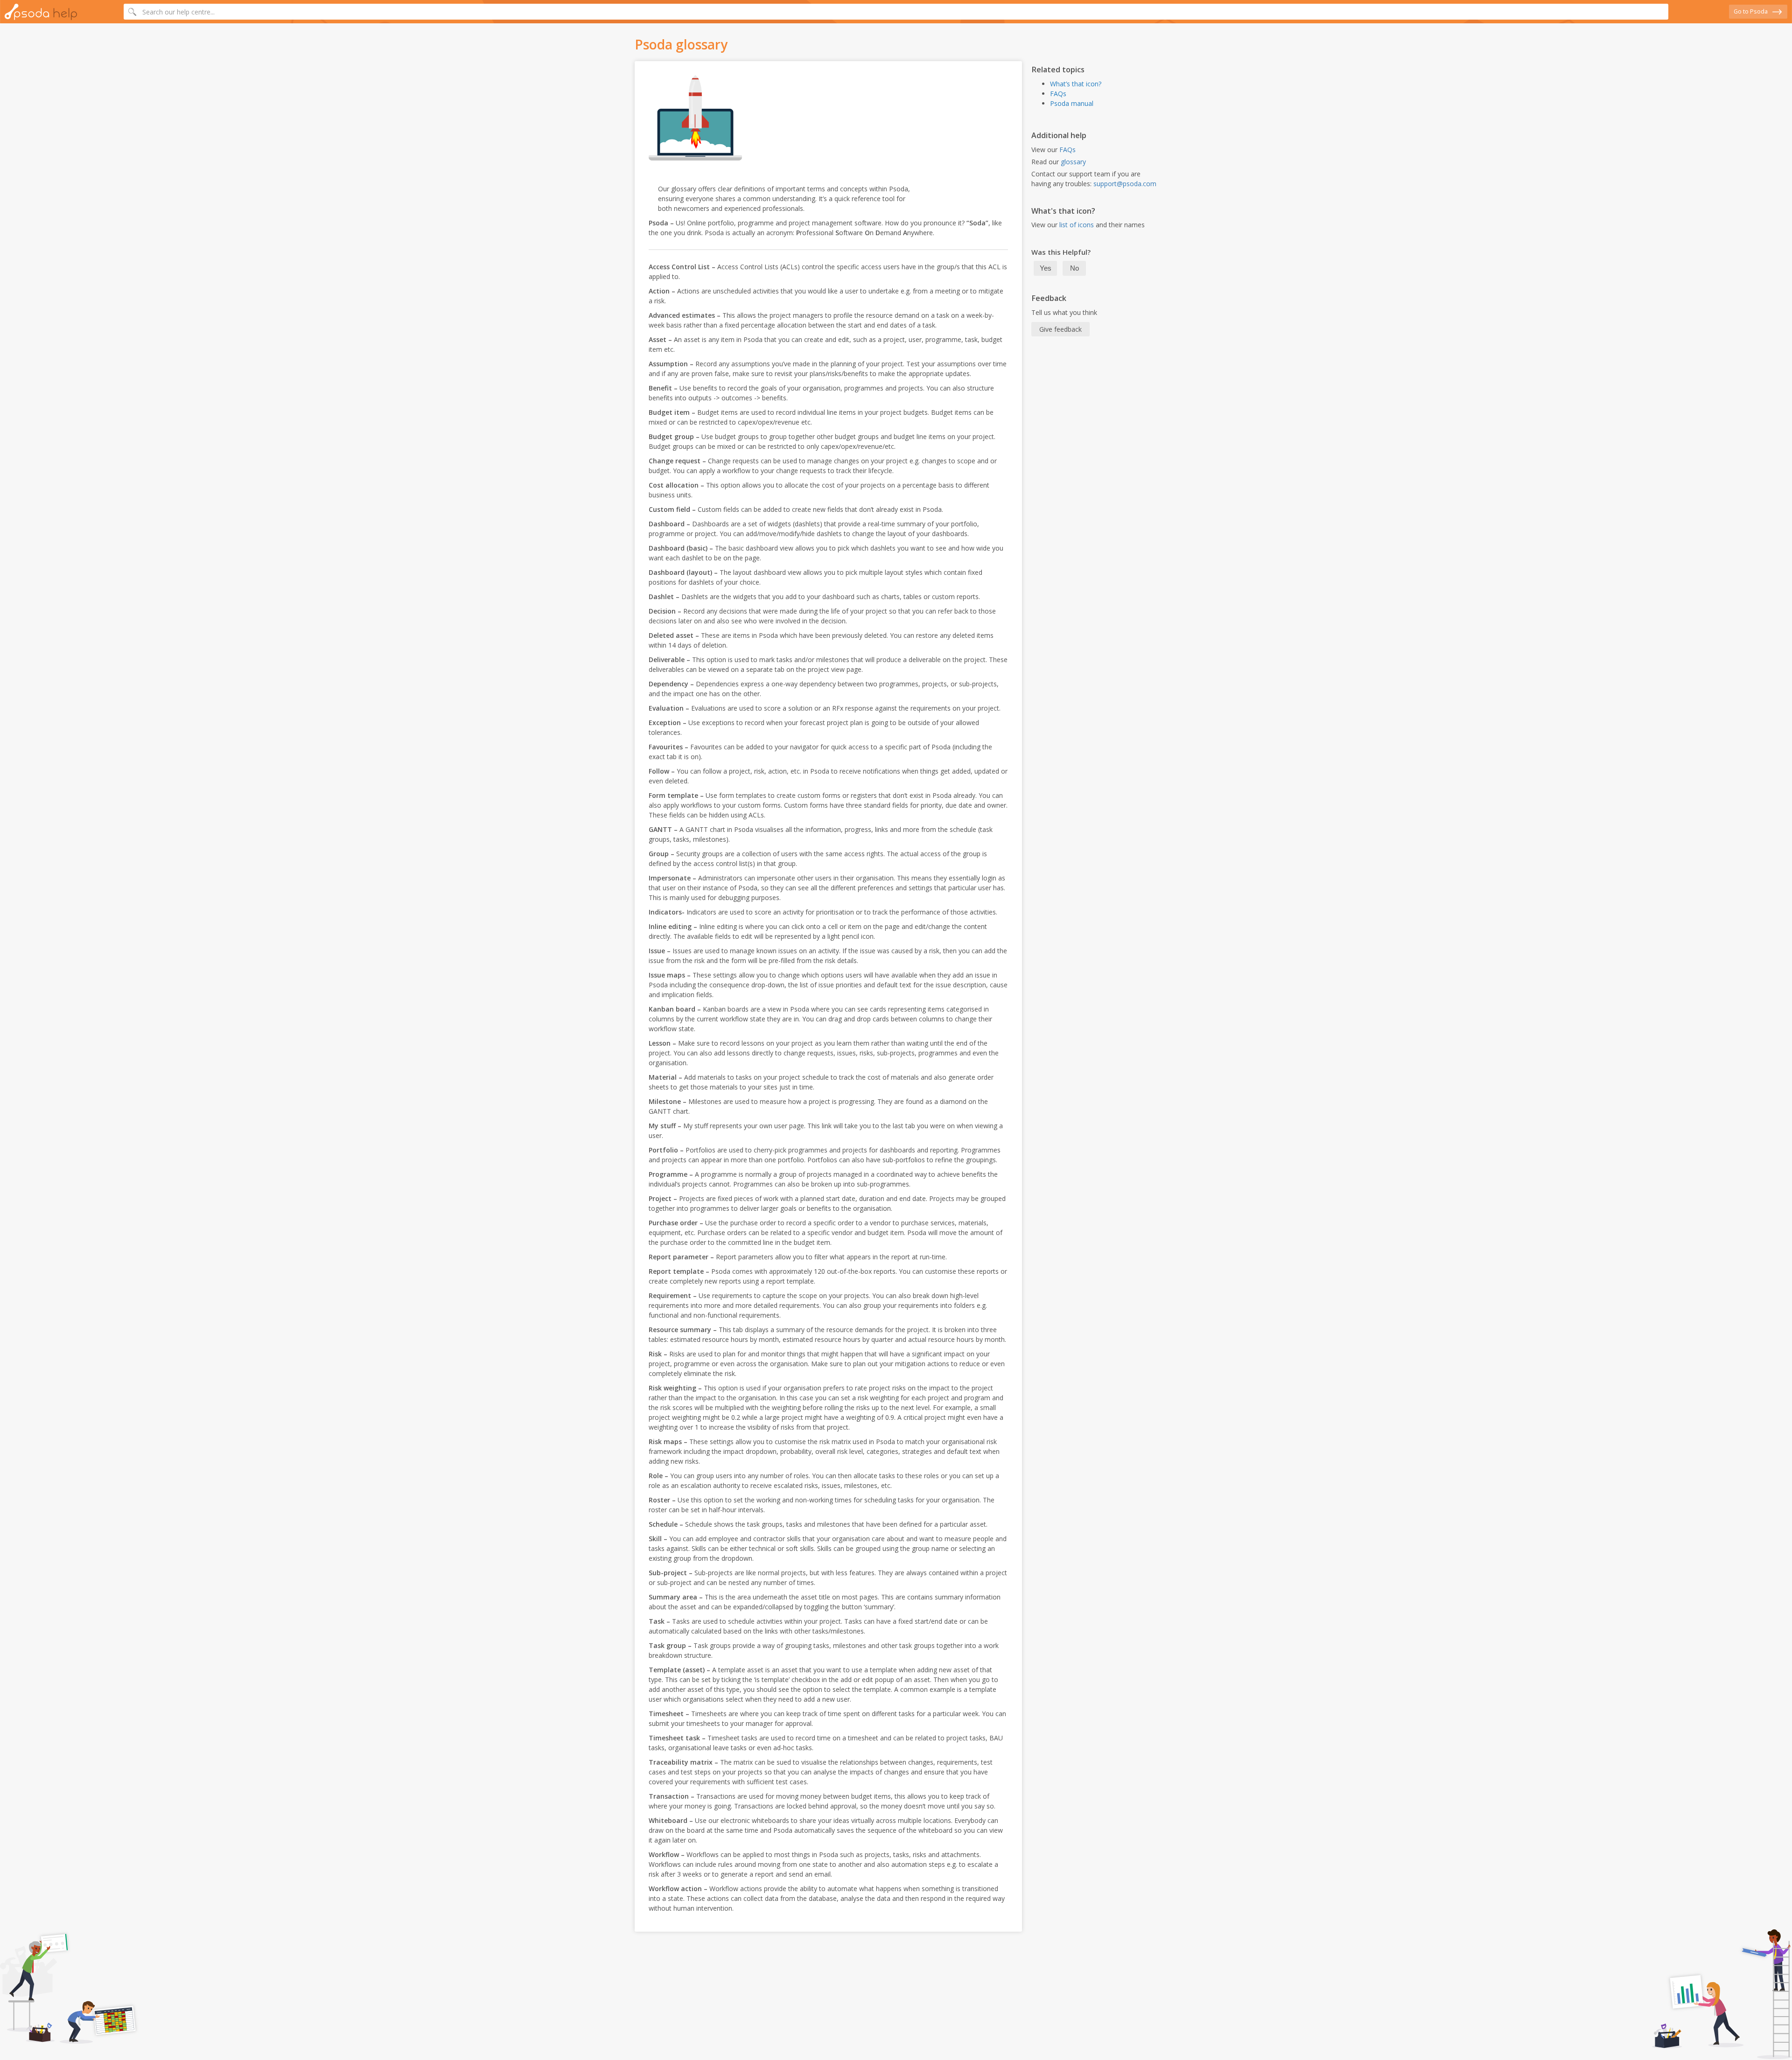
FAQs (1058, 94)
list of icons (1077, 225)
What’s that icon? (1076, 84)
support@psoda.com (1125, 184)
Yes (1046, 268)
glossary (1073, 162)
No (1074, 268)
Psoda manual (1072, 103)
